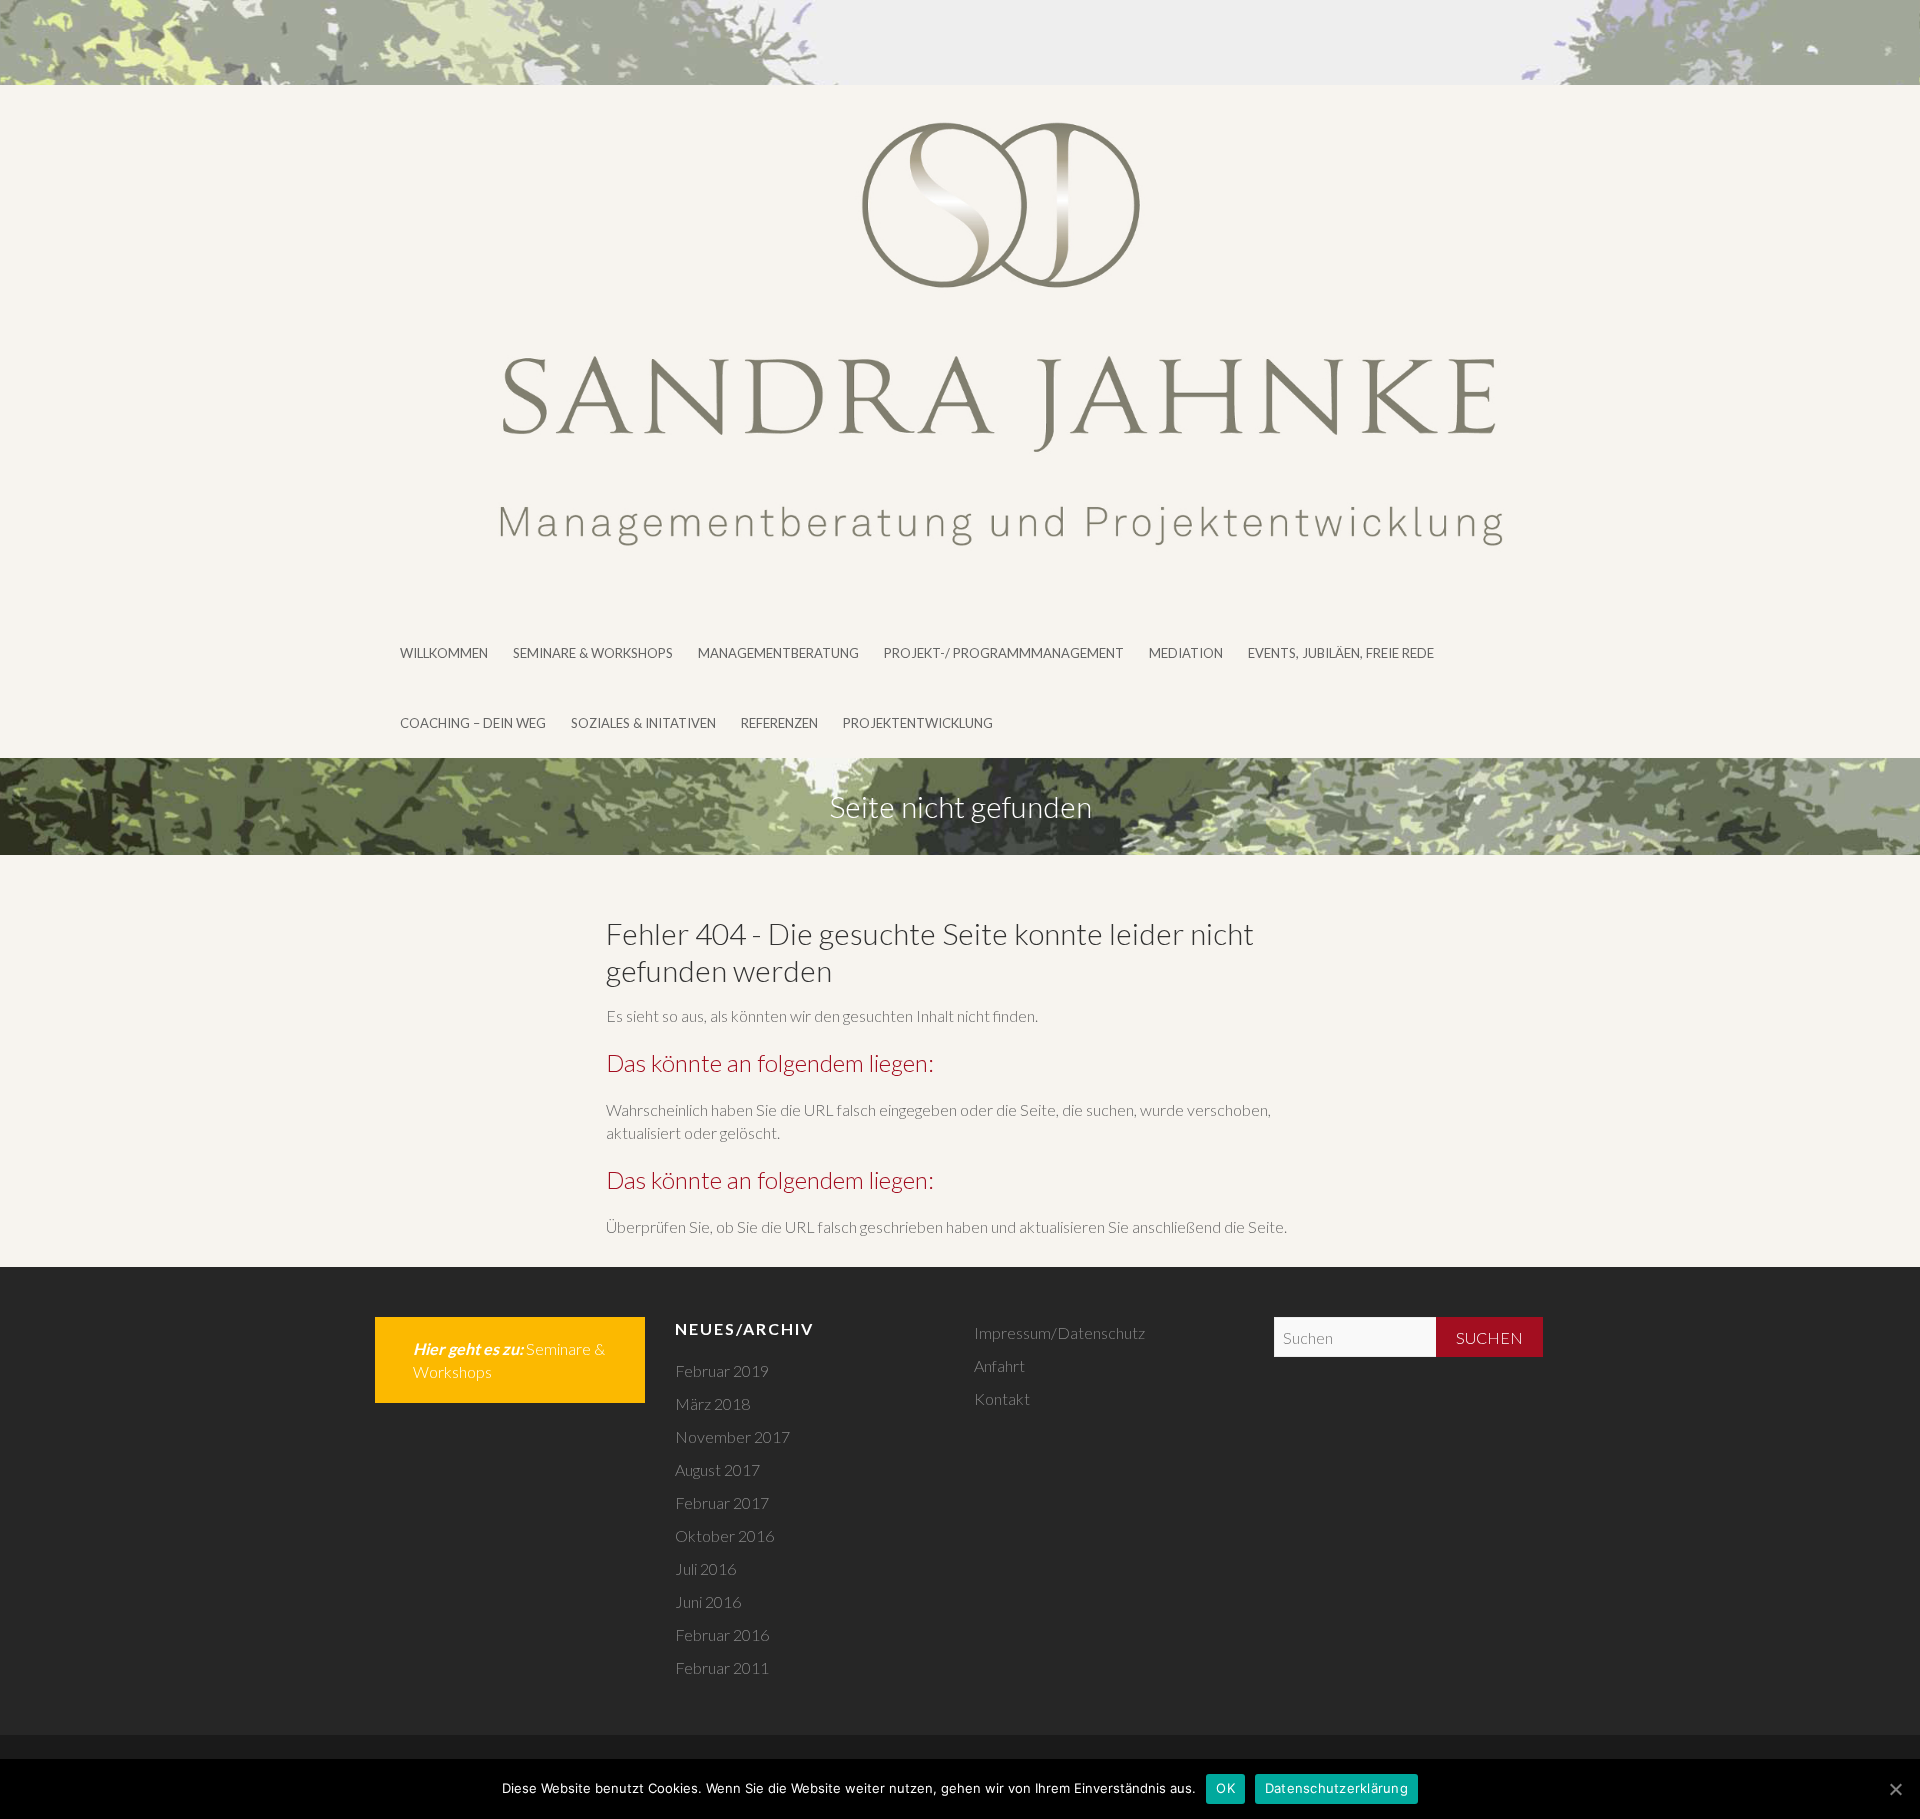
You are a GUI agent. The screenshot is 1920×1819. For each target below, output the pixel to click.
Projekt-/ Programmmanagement (1004, 653)
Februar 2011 (722, 1667)
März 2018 (712, 1403)
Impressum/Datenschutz (1059, 1332)
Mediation (1186, 653)
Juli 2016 (705, 1568)
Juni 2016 (708, 1601)
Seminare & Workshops (593, 653)
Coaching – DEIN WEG (473, 723)
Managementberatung (778, 653)
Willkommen (444, 653)
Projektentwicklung (918, 723)
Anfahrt (999, 1365)
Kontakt (1002, 1398)
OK (1225, 1788)
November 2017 (732, 1436)
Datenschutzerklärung (1336, 1788)
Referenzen (779, 723)
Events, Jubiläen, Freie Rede (1341, 653)
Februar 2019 (722, 1370)
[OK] (1895, 1789)
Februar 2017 (722, 1502)
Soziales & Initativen (643, 723)
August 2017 (717, 1469)
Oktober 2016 (724, 1535)
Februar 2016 (722, 1634)
